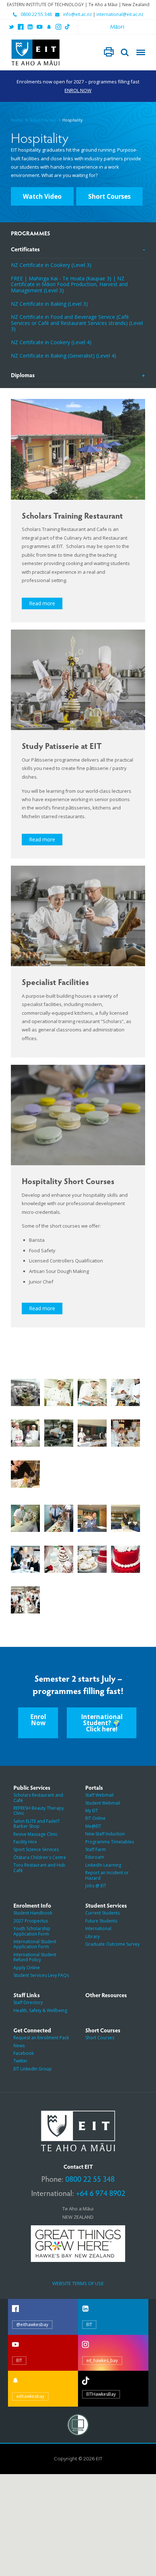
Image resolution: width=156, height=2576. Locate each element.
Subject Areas (43, 120)
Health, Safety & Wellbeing (40, 2010)
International (98, 1928)
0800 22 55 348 (36, 15)
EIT (89, 2324)
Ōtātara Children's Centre (40, 1857)
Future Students (101, 1921)
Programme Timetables (110, 1842)
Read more (42, 603)
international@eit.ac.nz (120, 15)
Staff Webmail (99, 1795)
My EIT (92, 1811)
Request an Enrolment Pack (41, 2038)
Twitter (20, 2061)
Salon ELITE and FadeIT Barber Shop (37, 1824)
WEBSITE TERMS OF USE (78, 2283)
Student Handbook (33, 1913)
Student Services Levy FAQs (41, 1975)
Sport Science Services (36, 1849)
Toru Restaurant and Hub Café (39, 1868)
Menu (141, 53)
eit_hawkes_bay (102, 2360)
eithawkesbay (30, 2396)
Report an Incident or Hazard (107, 1875)
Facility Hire (25, 1842)
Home (17, 120)
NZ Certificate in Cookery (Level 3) (51, 265)
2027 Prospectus (31, 1921)
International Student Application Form (35, 1944)
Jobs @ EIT (96, 1886)
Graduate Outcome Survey (112, 1944)
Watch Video (42, 196)
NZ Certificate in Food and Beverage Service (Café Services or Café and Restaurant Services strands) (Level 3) (77, 323)
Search (125, 53)
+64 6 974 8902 (100, 2193)
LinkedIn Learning (103, 1865)
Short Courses (109, 196)
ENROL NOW (78, 90)
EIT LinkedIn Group (33, 2069)
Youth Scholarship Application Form (32, 1931)
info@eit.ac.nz (77, 15)
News (19, 2046)
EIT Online (95, 1818)
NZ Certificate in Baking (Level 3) (49, 304)
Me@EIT (93, 1826)
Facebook (24, 2053)
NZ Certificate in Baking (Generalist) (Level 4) (63, 356)
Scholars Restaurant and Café (38, 1798)
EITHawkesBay (101, 2394)
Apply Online (27, 1968)
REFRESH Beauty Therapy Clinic (39, 1811)
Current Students (102, 1913)
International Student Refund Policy (35, 1957)
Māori (117, 26)
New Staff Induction (105, 1834)
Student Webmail (103, 1803)
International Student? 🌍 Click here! (102, 1723)
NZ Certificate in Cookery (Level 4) (51, 342)
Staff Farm (96, 1849)
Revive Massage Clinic (36, 1834)
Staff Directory (28, 2002)
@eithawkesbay (32, 2324)
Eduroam (95, 1857)
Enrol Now (38, 1720)
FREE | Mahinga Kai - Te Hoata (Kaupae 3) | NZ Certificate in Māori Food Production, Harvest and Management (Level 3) (69, 284)
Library (93, 1936)
